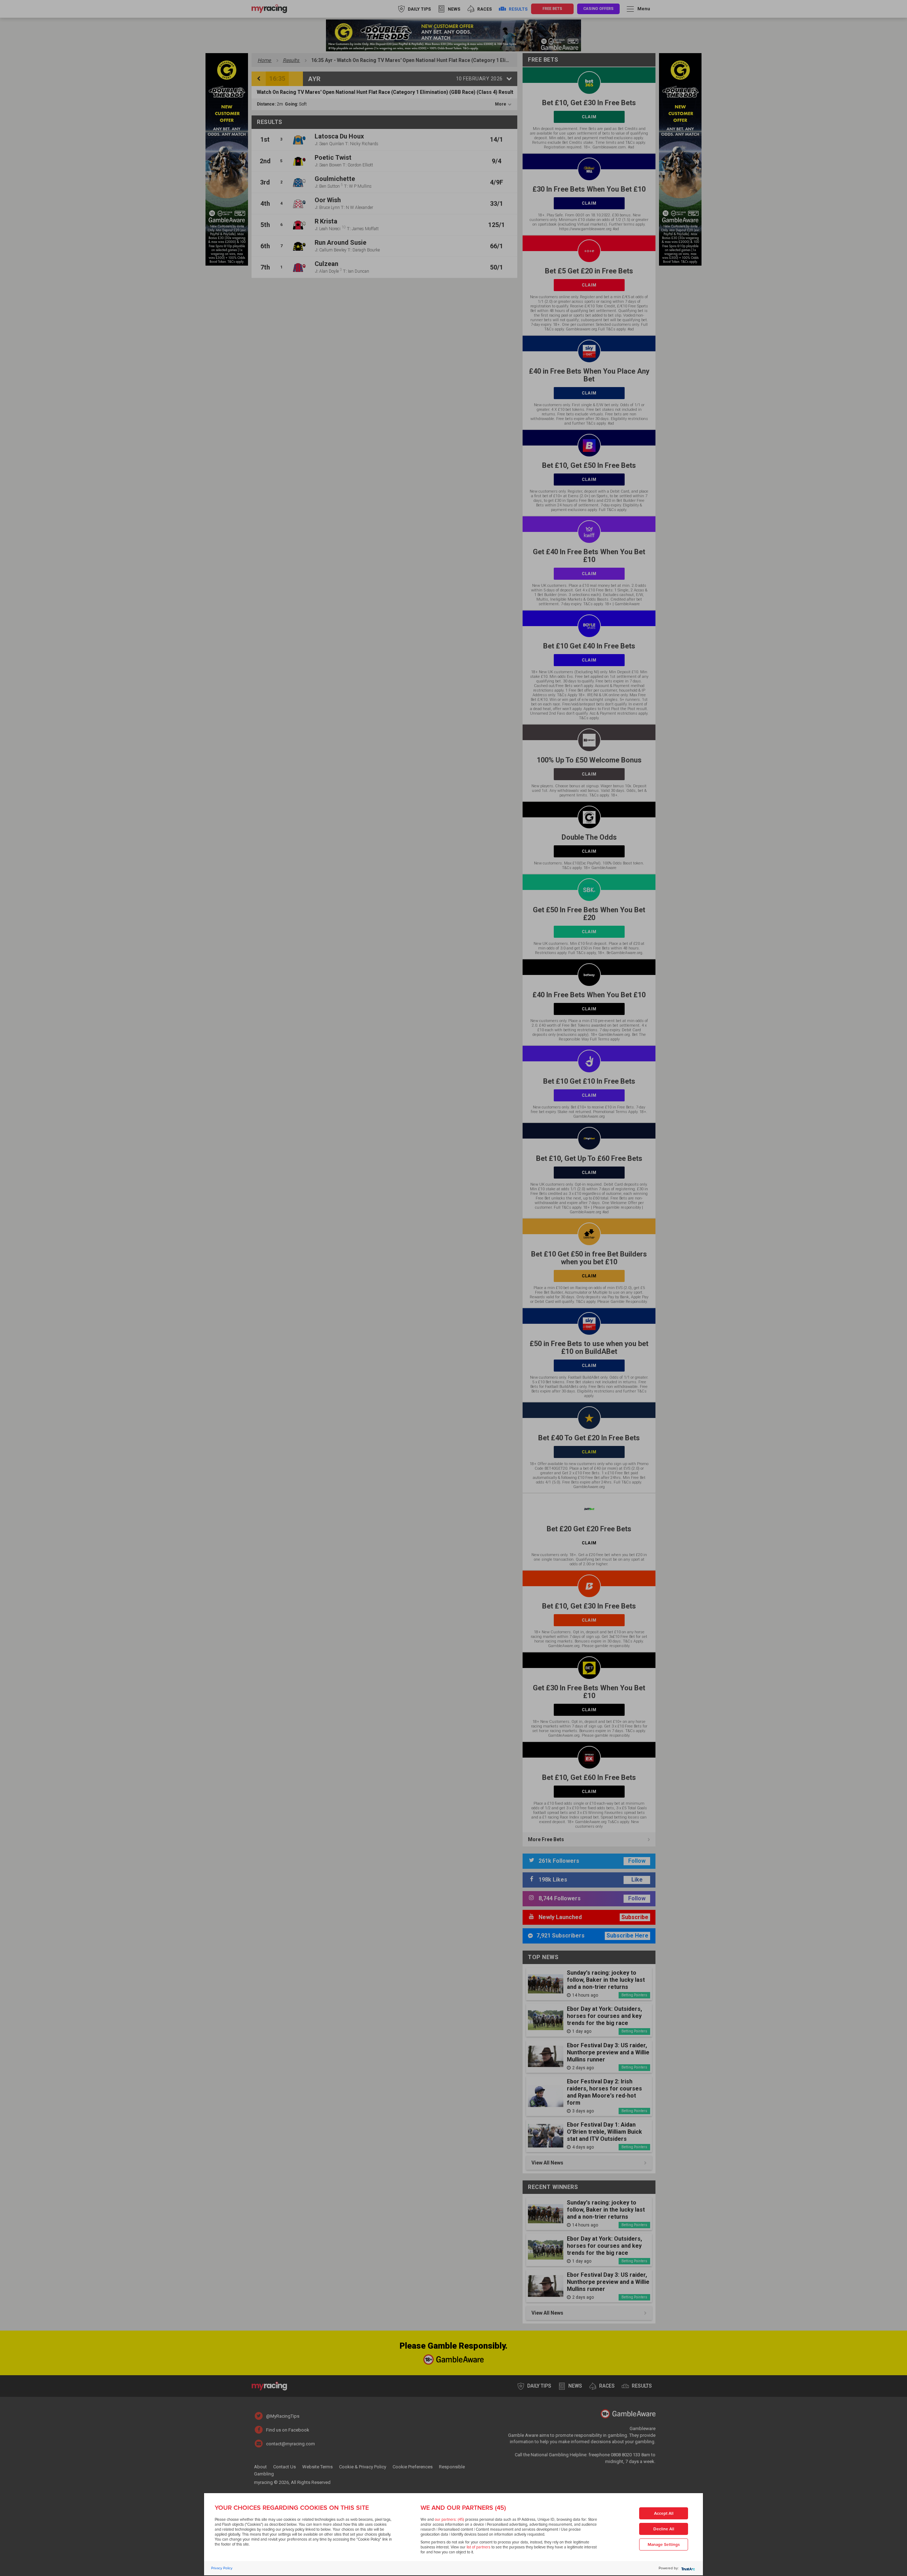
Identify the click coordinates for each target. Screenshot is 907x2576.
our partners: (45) (449, 2520)
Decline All (664, 2529)
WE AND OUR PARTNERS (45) (463, 2508)
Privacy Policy (222, 2568)
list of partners (478, 2547)
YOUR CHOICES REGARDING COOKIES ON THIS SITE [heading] (292, 2508)
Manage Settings (664, 2545)
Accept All (664, 2513)
